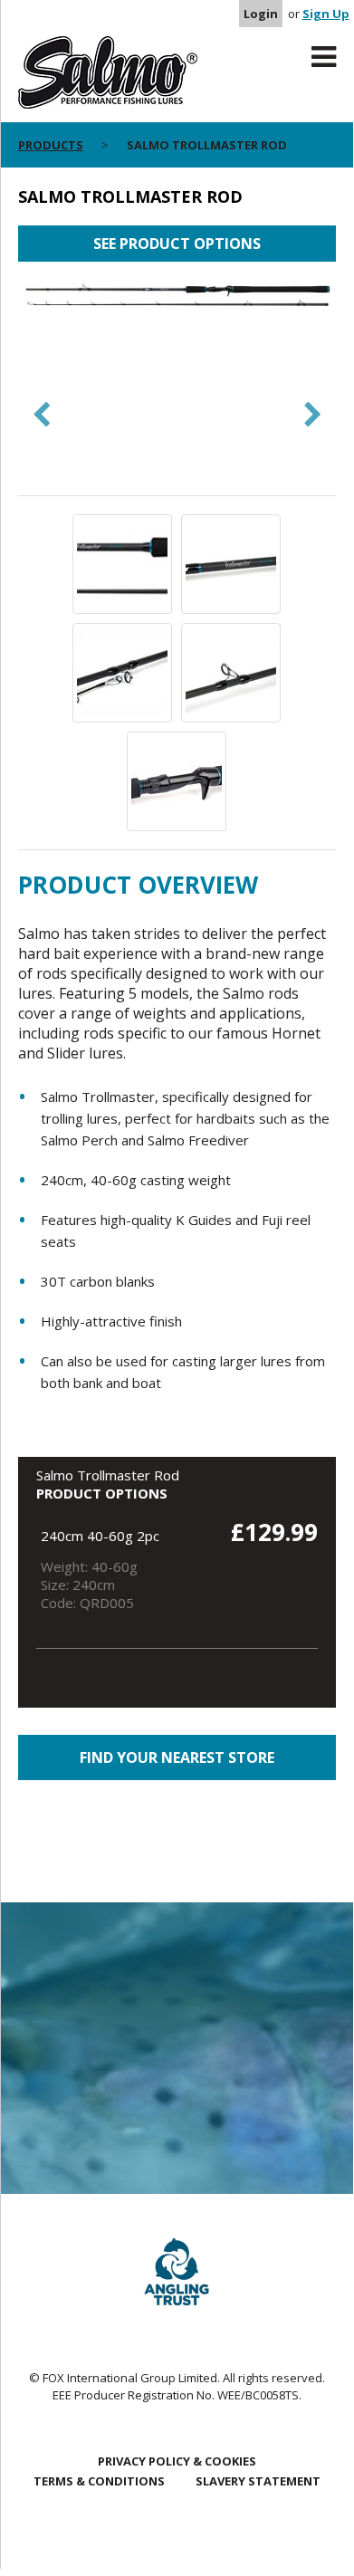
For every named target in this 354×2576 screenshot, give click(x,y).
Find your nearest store (177, 1757)
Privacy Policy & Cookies (177, 2461)
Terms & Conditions (99, 2481)
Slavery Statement (258, 2481)
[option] (177, 297)
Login (261, 14)
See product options (177, 244)
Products (51, 145)
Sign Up (326, 14)
